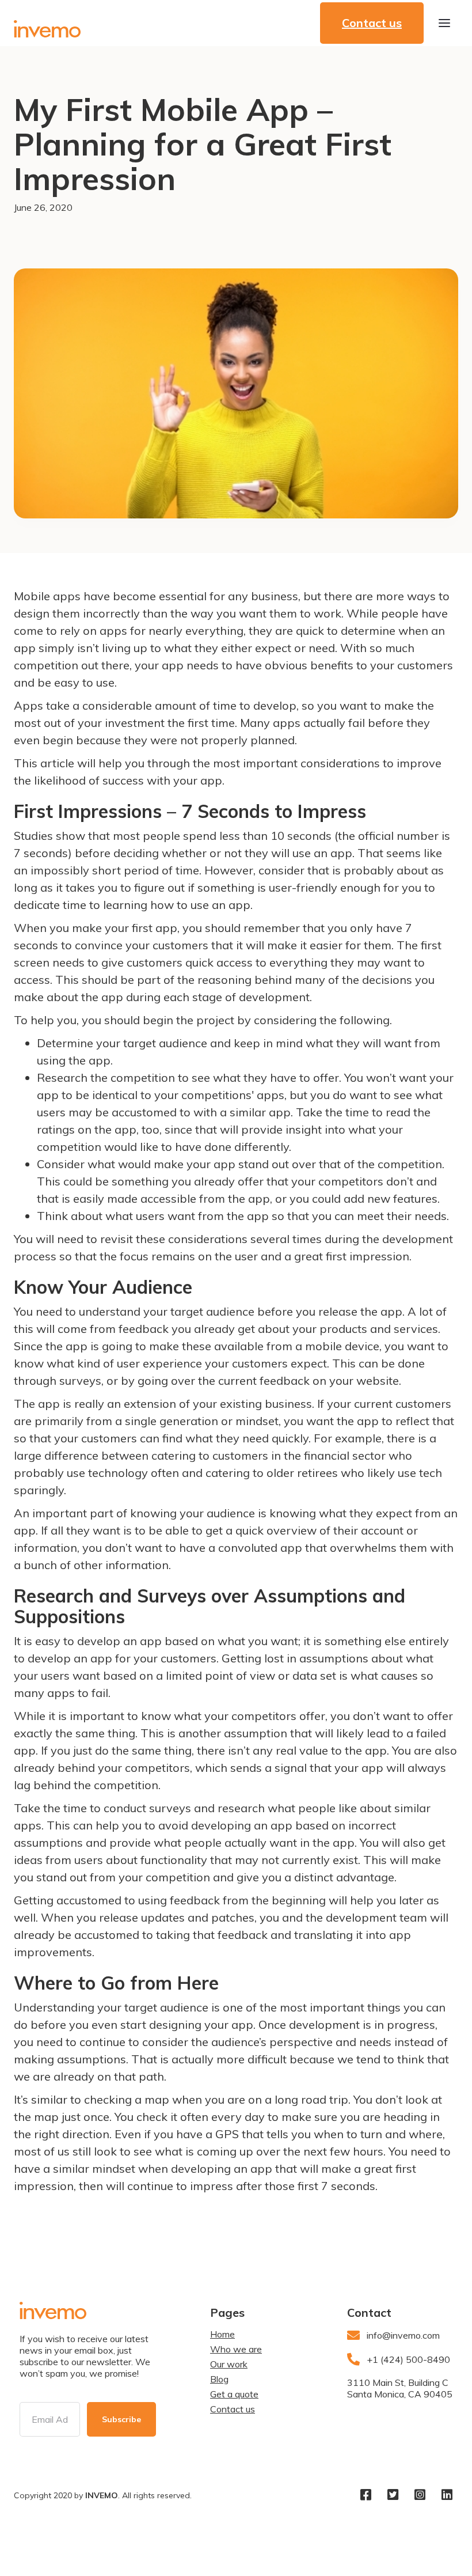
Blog (219, 2379)
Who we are (236, 2349)
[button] (444, 23)
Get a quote (234, 2394)
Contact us (233, 2409)
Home (222, 2334)
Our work (229, 2364)
